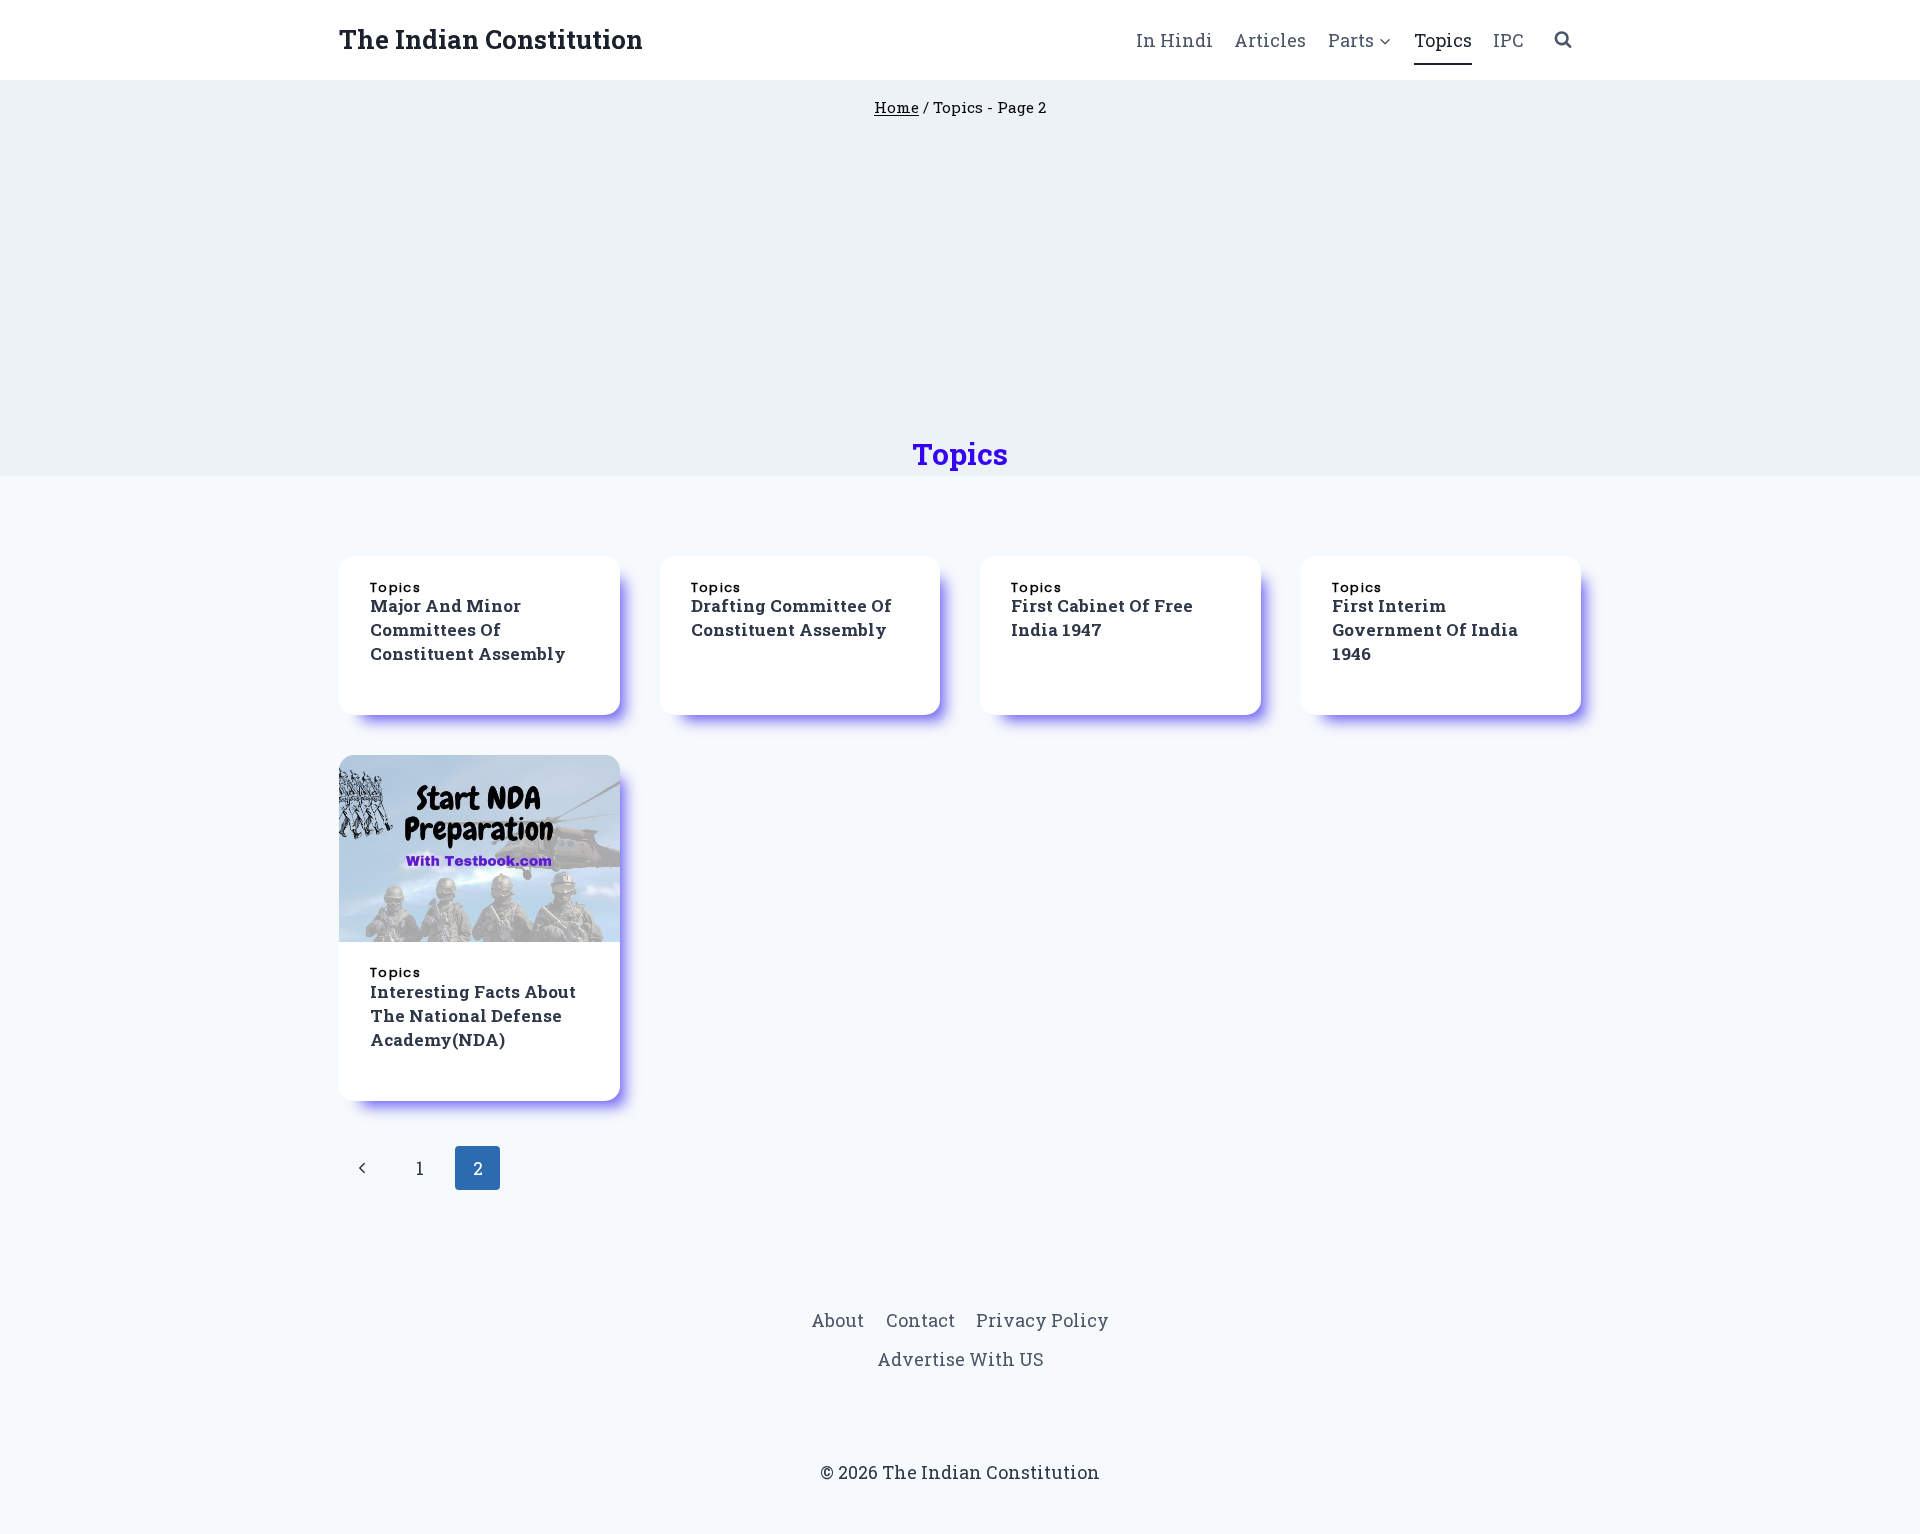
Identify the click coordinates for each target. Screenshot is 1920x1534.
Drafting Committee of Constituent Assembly (791, 617)
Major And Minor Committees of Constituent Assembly (468, 629)
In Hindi (1174, 40)
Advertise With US (960, 1359)
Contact (920, 1320)
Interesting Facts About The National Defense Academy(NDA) (473, 1015)
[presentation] (479, 848)
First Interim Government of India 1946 (1425, 629)
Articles (1270, 40)
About (837, 1320)
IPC (1508, 40)
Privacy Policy (1042, 1320)
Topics (1443, 40)
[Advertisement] (960, 285)
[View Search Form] (1563, 40)
